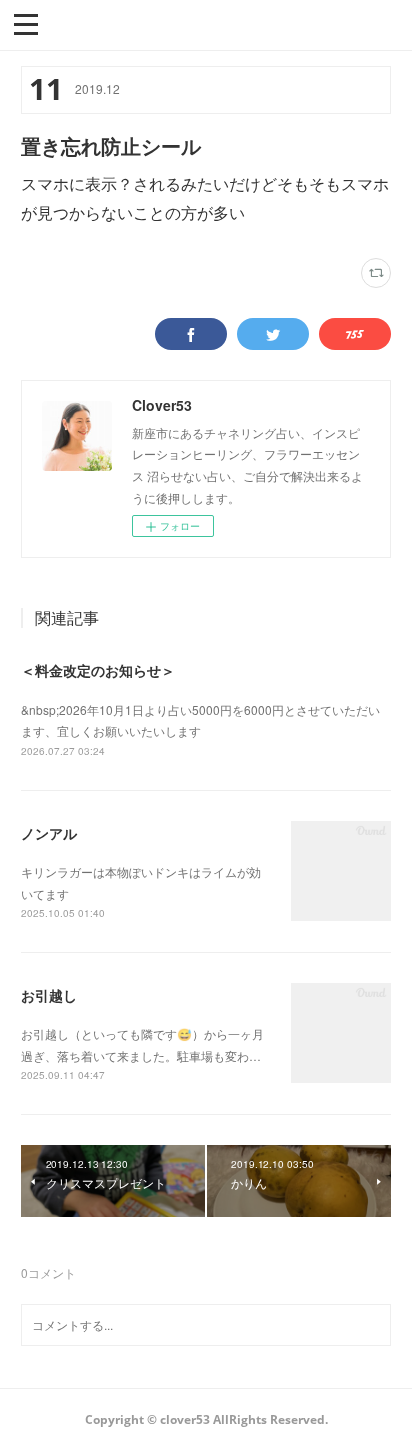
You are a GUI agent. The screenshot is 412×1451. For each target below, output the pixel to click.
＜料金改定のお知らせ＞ (98, 670)
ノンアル (49, 833)
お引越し (49, 995)
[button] (26, 23)
